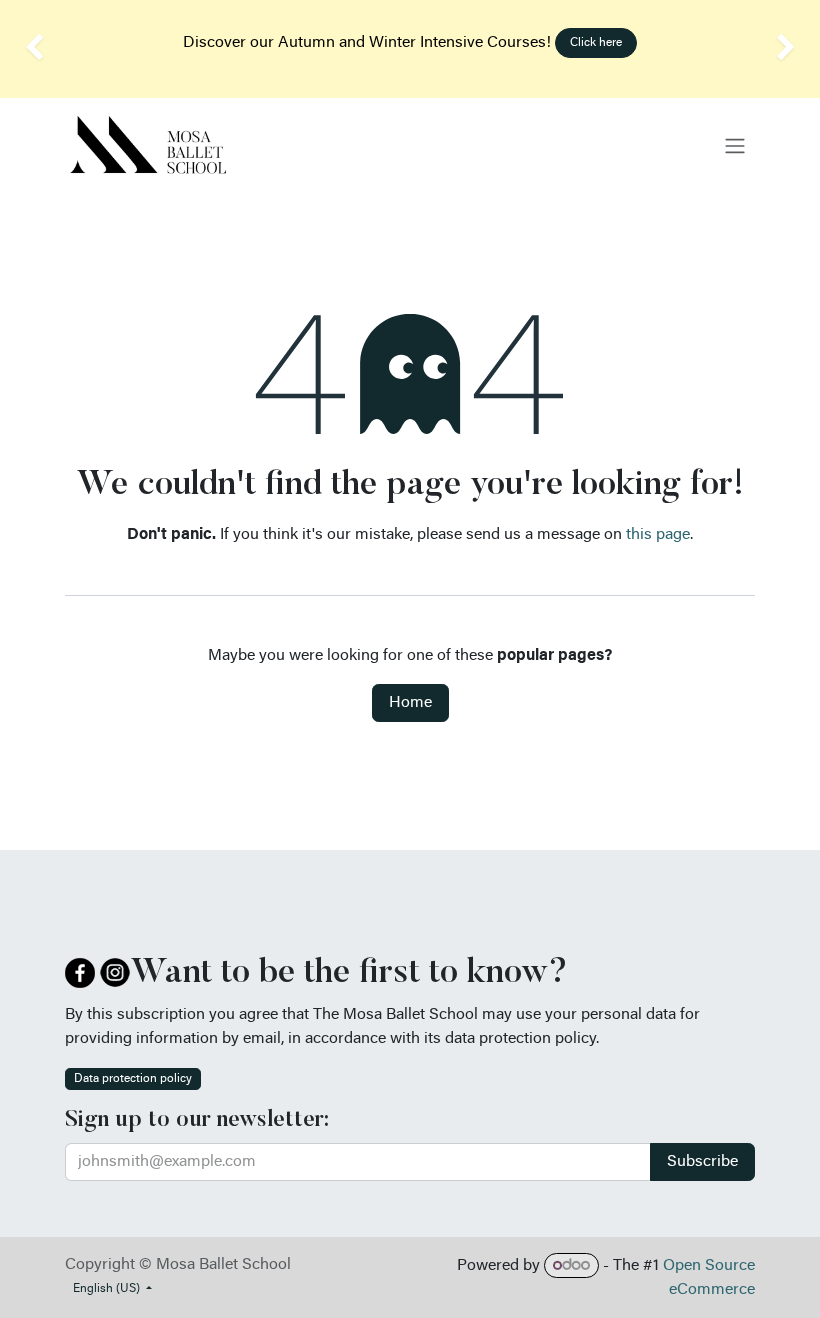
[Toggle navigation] (735, 146)
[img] (33, 49)
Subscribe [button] (702, 1162)
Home (410, 703)
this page (658, 535)
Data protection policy (133, 1079)
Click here (596, 43)
